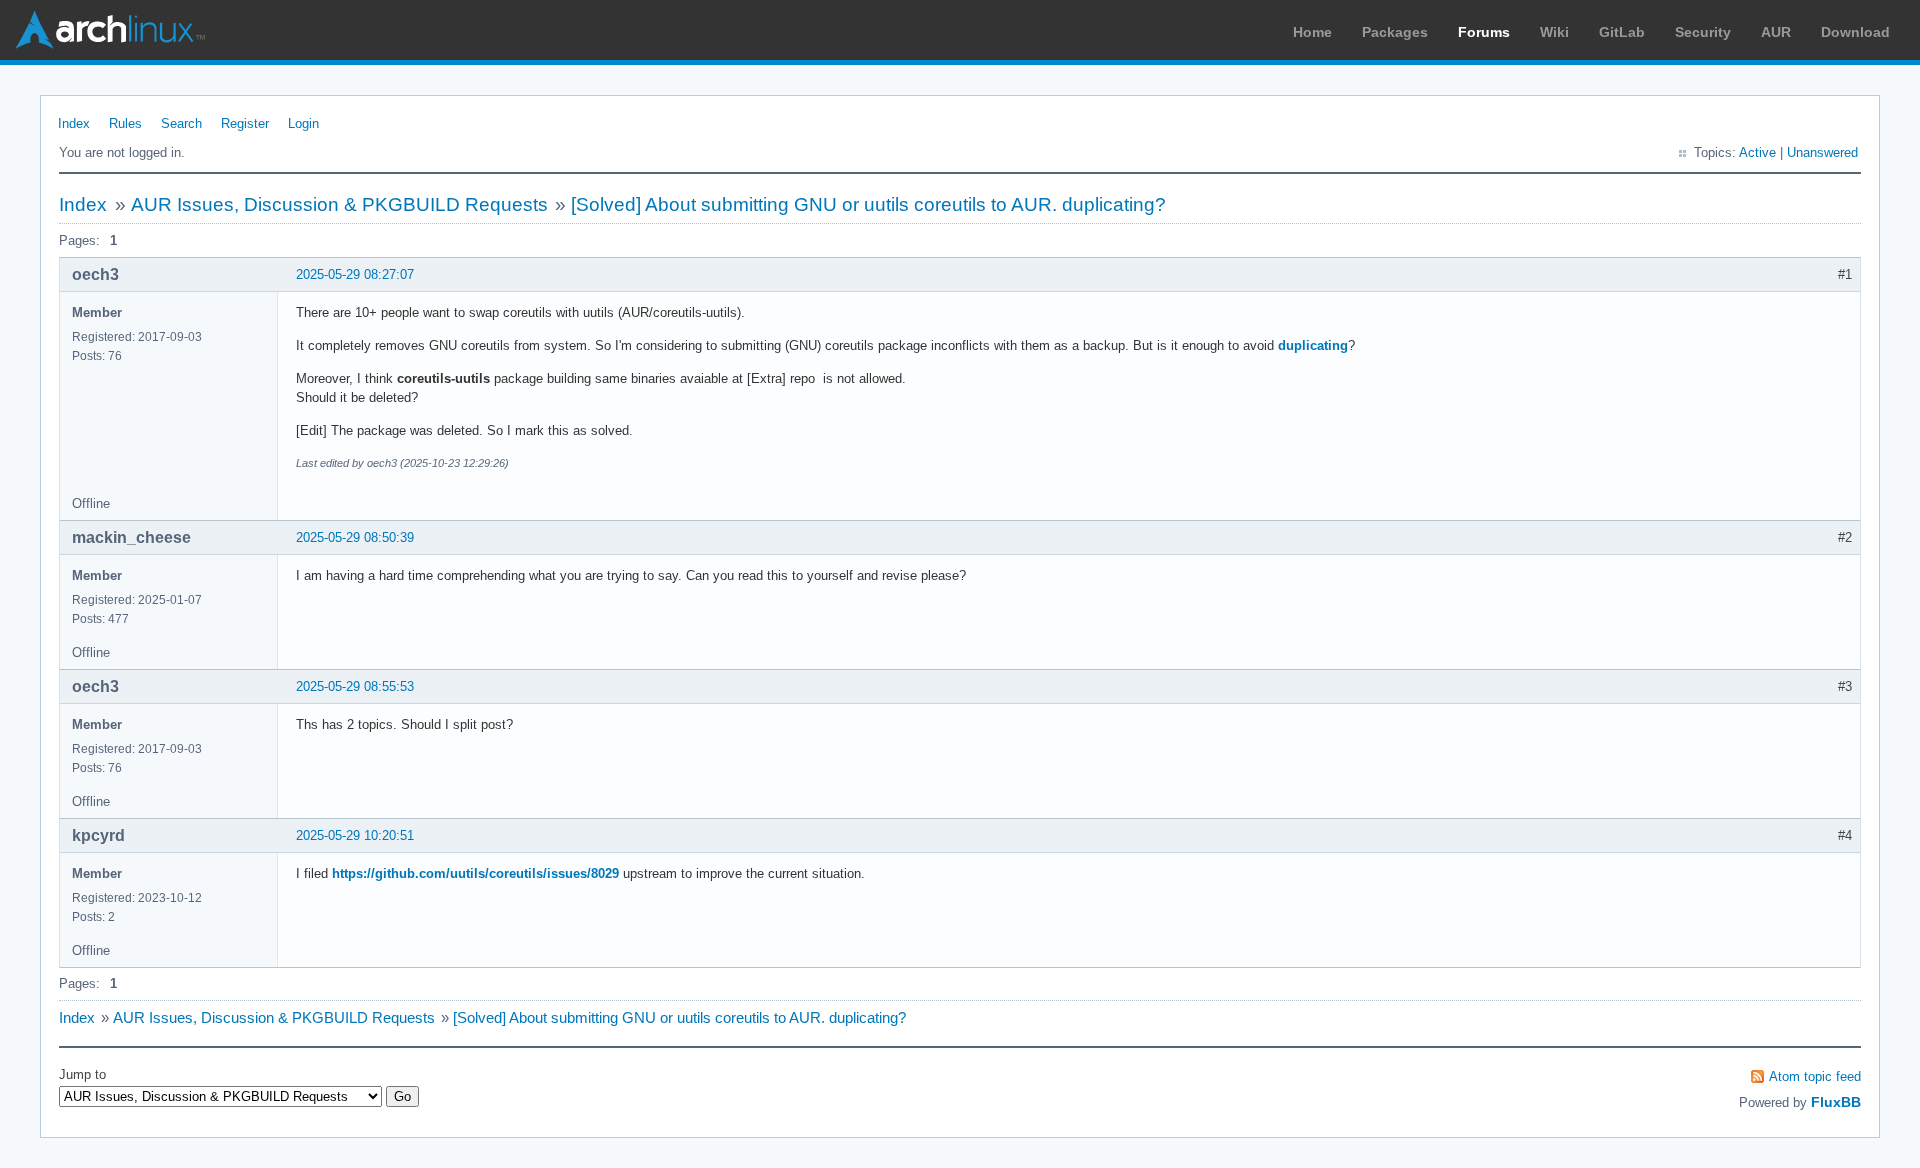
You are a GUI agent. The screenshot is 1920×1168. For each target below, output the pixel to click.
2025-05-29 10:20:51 (355, 835)
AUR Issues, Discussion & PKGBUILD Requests (339, 204)
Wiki (1554, 32)
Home (1312, 32)
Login (303, 123)
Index (74, 123)
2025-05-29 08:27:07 (355, 274)
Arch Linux (110, 30)
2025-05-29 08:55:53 (355, 686)
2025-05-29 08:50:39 (355, 537)
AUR (1776, 32)
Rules (125, 123)
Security (1703, 32)
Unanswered (1822, 152)
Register (245, 123)
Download (1855, 32)
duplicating (1313, 345)
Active (1757, 152)
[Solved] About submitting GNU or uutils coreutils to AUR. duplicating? (868, 204)
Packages (1395, 32)
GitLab (1622, 32)
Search (181, 123)
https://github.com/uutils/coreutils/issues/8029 (475, 873)
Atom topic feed (1815, 1076)
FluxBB (1836, 1102)
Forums (1484, 32)
